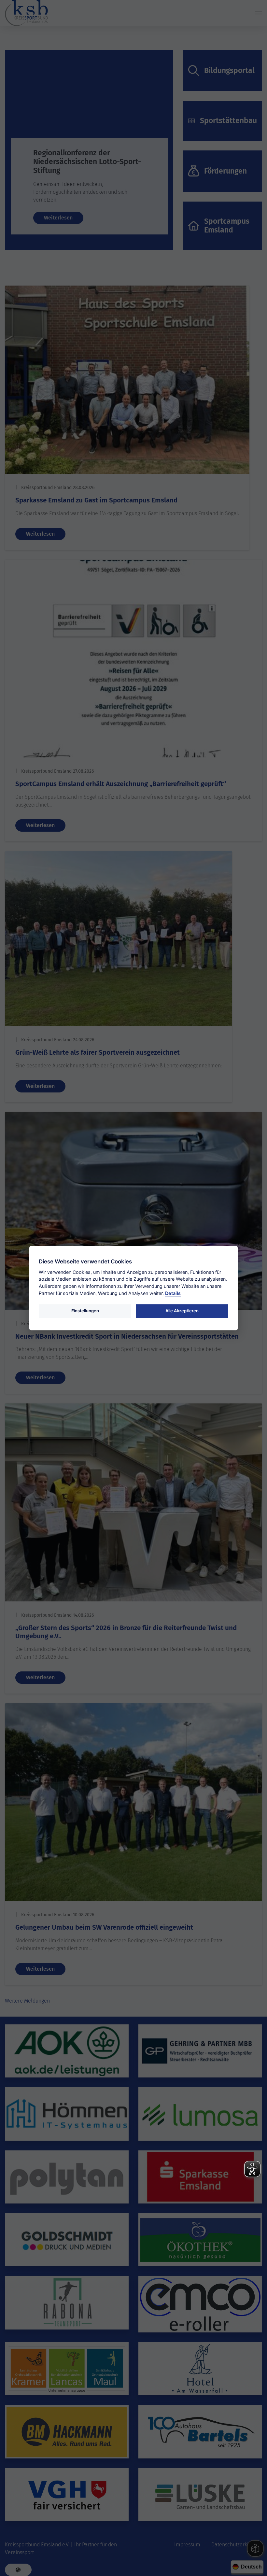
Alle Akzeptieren (182, 1311)
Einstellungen (85, 1311)
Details (173, 1293)
